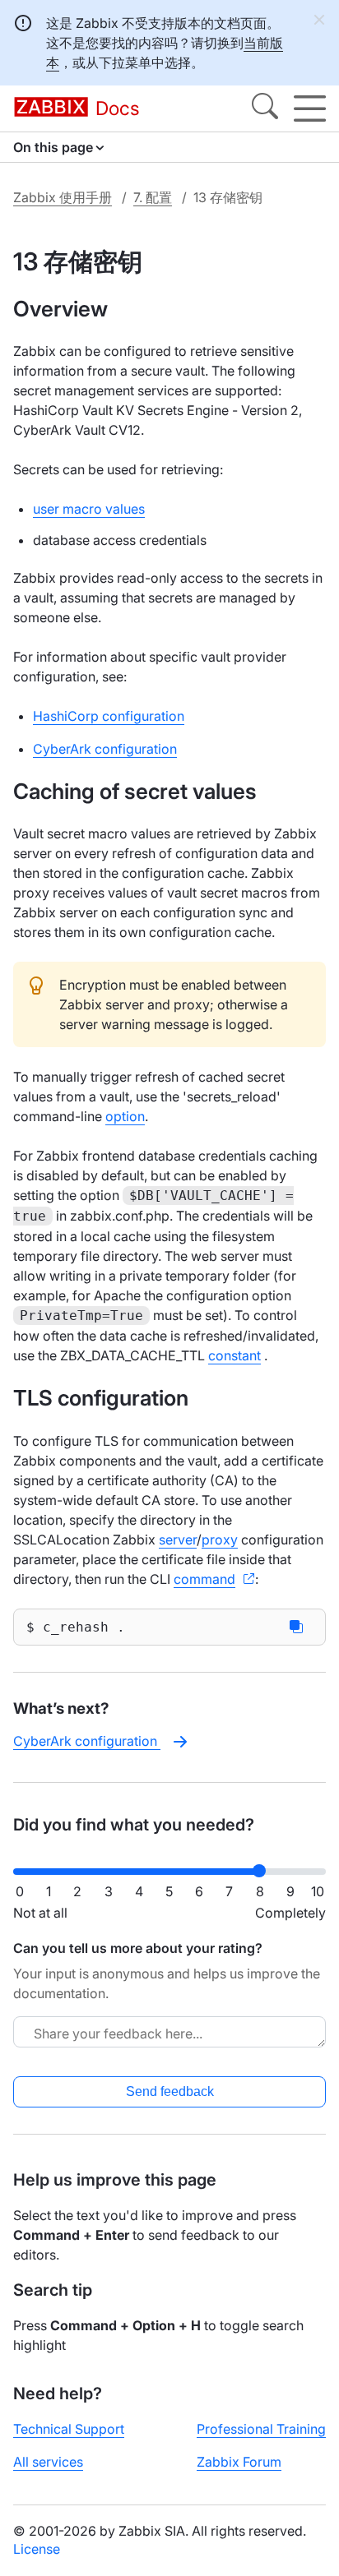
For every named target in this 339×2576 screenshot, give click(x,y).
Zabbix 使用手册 (63, 197)
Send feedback (170, 2091)
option (125, 1116)
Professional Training (261, 2429)
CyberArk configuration (105, 749)
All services (48, 2462)
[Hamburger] (310, 108)
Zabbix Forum (239, 2462)
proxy (220, 1540)
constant (235, 1355)
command (204, 1579)
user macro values (89, 509)
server (178, 1540)
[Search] (265, 108)
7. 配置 (153, 197)
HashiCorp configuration (109, 716)
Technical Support (69, 2429)
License (37, 2549)
